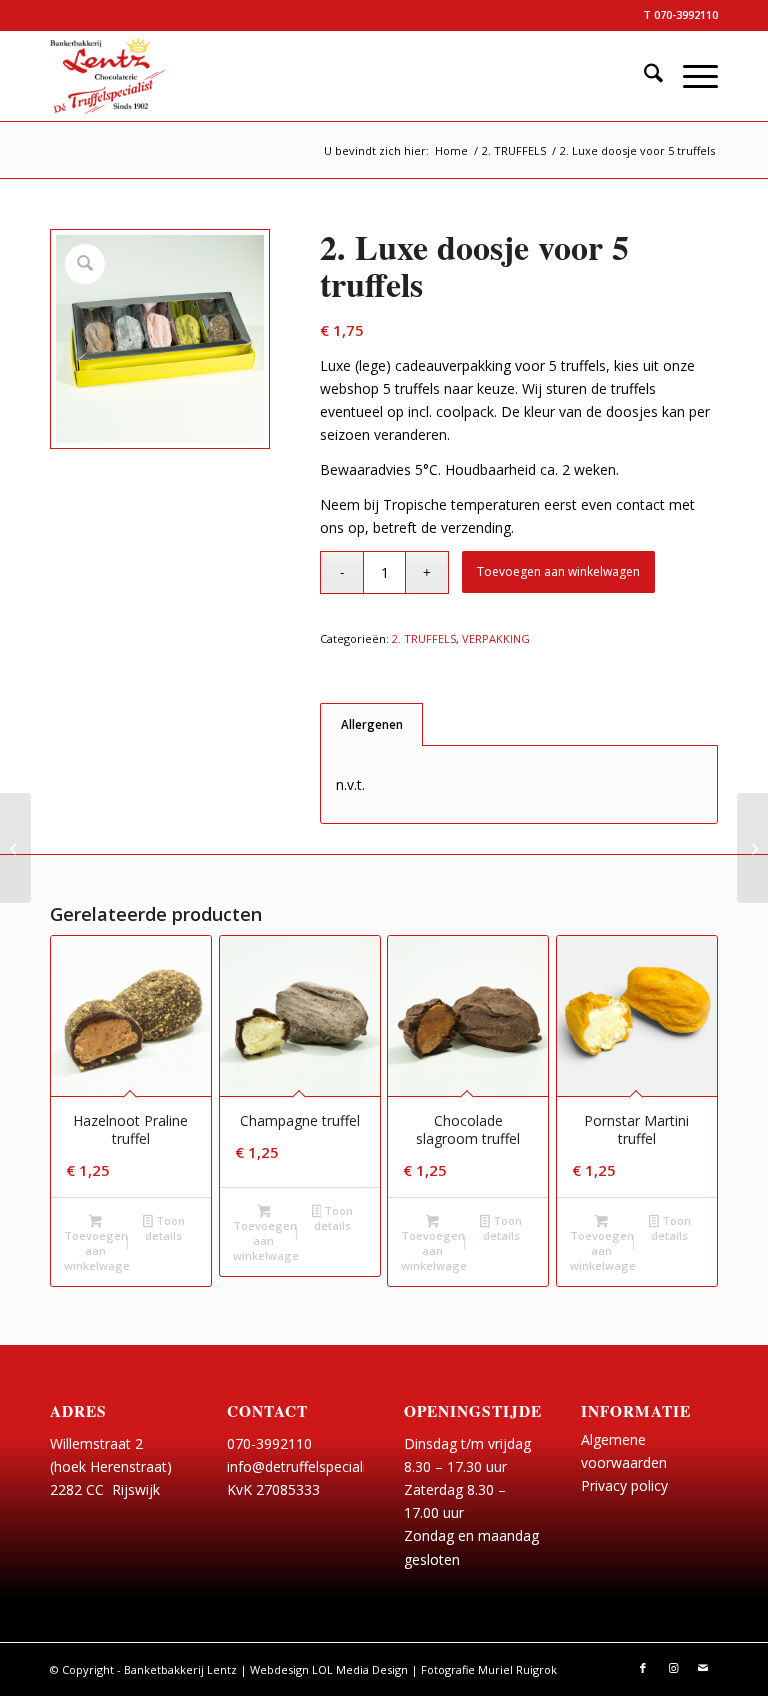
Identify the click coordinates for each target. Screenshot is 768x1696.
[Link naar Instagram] (673, 1668)
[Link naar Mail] (703, 1668)
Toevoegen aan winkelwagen (558, 571)
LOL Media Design (360, 1669)
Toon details (164, 1228)
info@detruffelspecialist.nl (309, 1466)
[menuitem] (643, 76)
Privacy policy (624, 1485)
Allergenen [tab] (372, 724)
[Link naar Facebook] (643, 1668)
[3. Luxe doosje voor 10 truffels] (752, 848)
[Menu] (690, 76)
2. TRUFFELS (424, 638)
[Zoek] (643, 76)
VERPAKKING (496, 638)
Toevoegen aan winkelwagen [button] (97, 1250)
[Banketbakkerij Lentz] (107, 76)
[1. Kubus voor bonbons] (15, 848)
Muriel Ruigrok (517, 1669)
